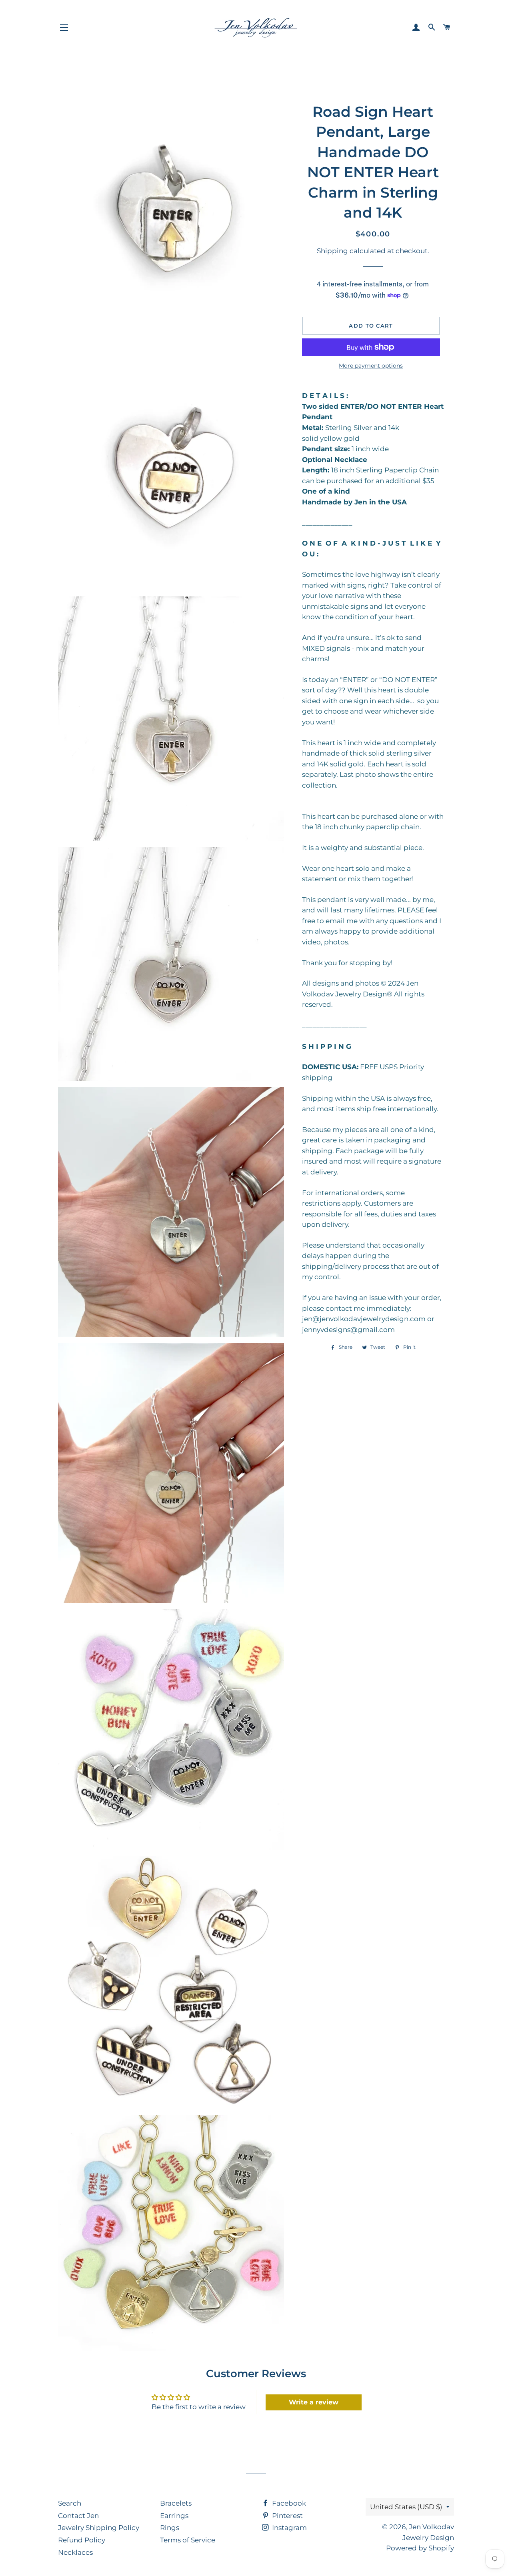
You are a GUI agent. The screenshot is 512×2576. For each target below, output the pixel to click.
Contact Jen (78, 2516)
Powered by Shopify (420, 2548)
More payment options (371, 366)
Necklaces (75, 2552)
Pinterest (287, 2516)
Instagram (289, 2528)
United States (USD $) (406, 2507)
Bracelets (176, 2503)
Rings (170, 2528)
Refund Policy (82, 2540)
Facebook (288, 2503)
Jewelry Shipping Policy (99, 2528)
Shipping (332, 251)
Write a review (314, 2402)
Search (70, 2503)
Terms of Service (188, 2540)
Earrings (174, 2516)
